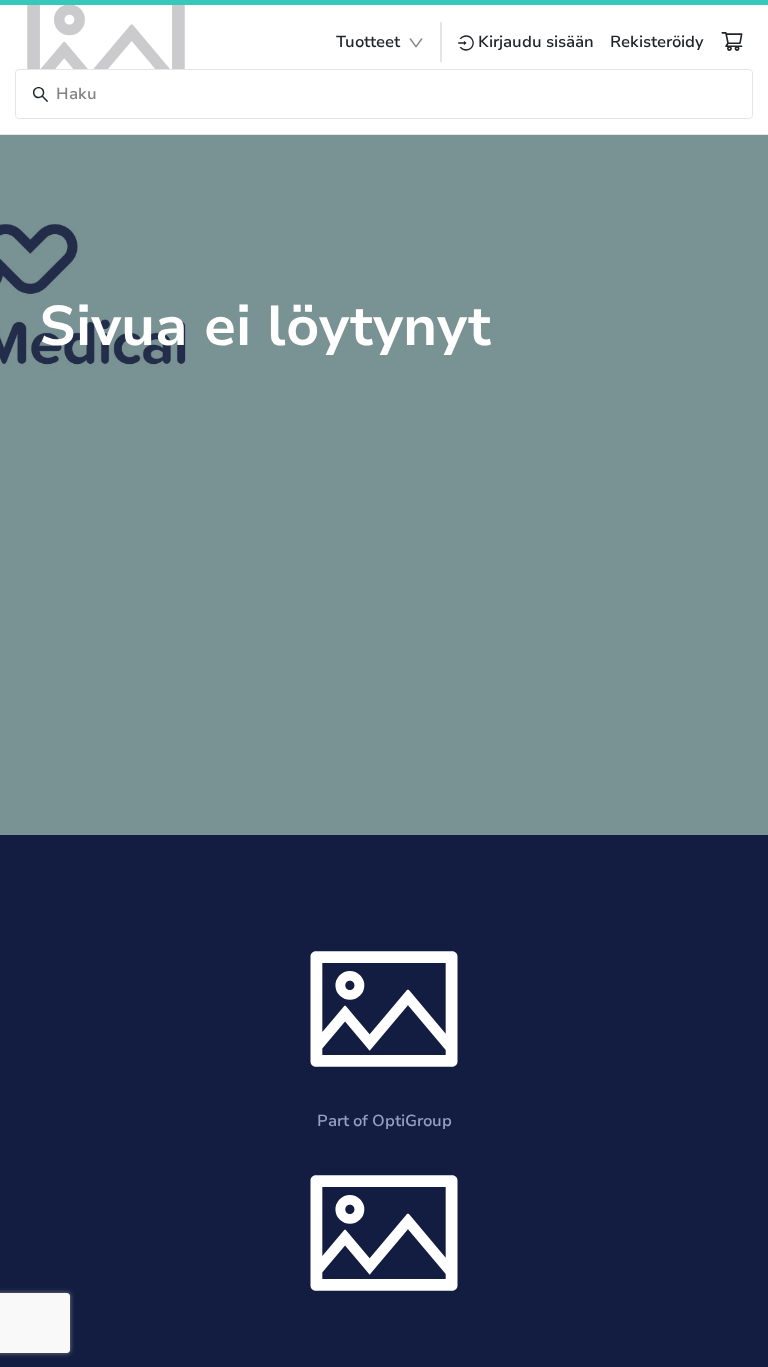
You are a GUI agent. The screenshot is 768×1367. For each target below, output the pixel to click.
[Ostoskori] (732, 41)
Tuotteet (368, 42)
